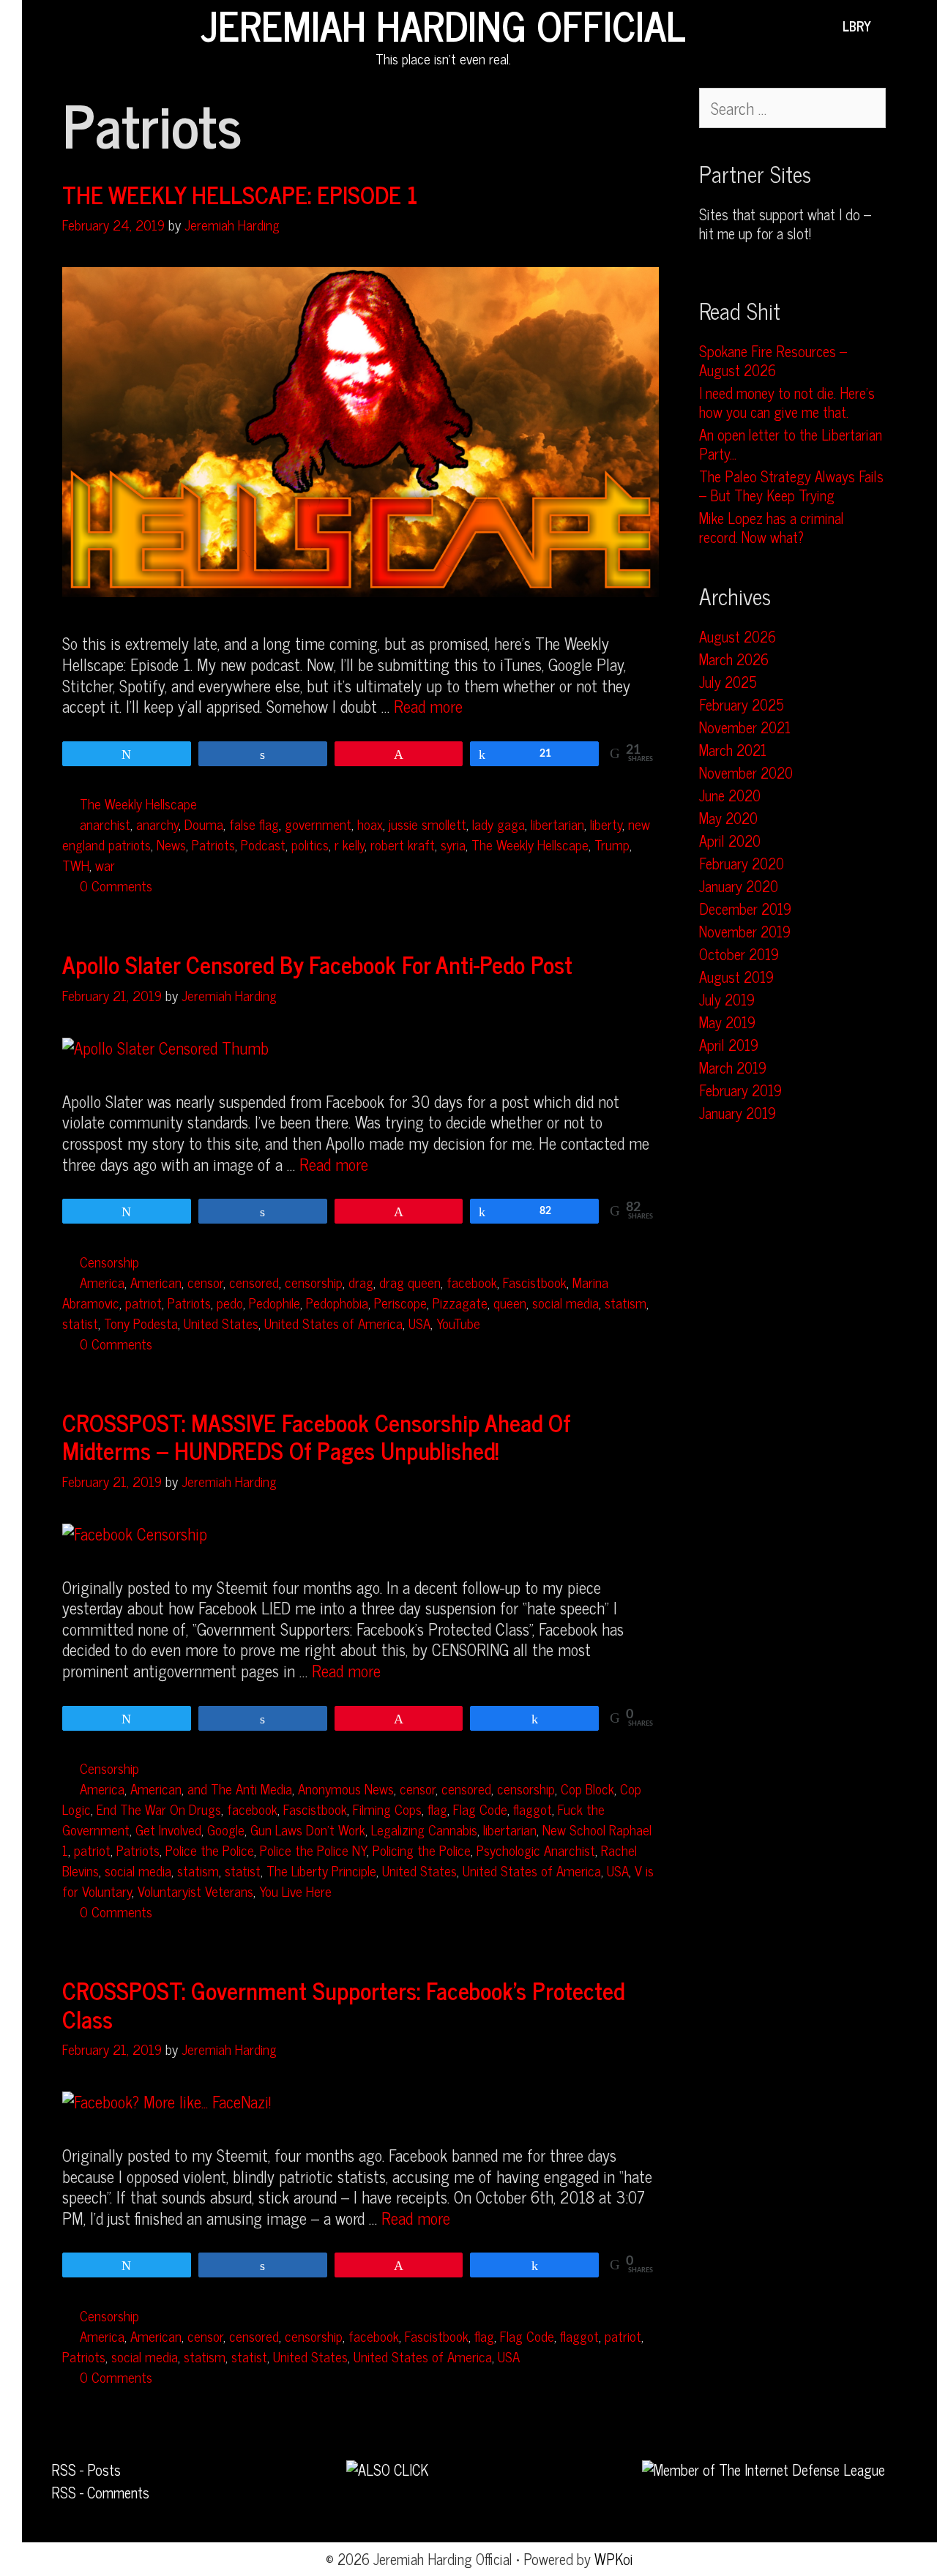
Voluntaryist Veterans (195, 1891)
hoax (370, 824)
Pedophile (275, 1302)
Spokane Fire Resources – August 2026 (773, 360)
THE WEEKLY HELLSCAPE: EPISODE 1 (240, 194)
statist (80, 1323)
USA (419, 1323)
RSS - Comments (100, 2492)
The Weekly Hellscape (138, 803)
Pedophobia (337, 1302)
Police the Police (210, 1850)
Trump (612, 844)
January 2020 (739, 886)
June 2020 (730, 795)
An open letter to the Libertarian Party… (791, 444)
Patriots (213, 844)
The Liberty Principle (321, 1870)
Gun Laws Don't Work (308, 1829)
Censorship (109, 1261)
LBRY (857, 26)
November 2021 (745, 727)
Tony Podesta (141, 1323)
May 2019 (727, 1022)
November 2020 (746, 772)
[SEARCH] (893, 26)
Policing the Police (422, 1850)
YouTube (458, 1323)
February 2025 (742, 704)
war (105, 865)
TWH (76, 865)
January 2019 (738, 1113)
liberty (606, 824)
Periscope (400, 1302)
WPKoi (614, 2559)
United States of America (333, 1323)
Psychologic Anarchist (536, 1850)
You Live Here (295, 1891)
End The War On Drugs (159, 1809)
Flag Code (480, 1809)
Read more (428, 706)
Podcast (263, 844)
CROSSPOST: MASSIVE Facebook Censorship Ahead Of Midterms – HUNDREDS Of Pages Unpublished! (316, 1436)
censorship (314, 1282)
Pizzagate (460, 1302)
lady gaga (499, 824)
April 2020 (730, 840)
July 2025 (728, 682)
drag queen (410, 1282)
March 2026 (734, 659)
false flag (254, 824)
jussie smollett (428, 824)
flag (437, 1809)
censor (205, 1282)
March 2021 (733, 750)
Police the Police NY (313, 1850)
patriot (143, 1302)
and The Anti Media (240, 1788)
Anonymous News (346, 1788)
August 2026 (738, 636)
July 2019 (727, 999)
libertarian (557, 824)
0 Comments (116, 885)
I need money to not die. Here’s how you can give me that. (787, 402)
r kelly (350, 844)
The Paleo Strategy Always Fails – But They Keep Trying (791, 486)
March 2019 (733, 1067)
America (102, 1282)
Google (226, 1829)
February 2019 (740, 1090)
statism (626, 1302)
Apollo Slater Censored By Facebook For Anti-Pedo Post (317, 964)
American (156, 1282)
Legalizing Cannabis (424, 1829)
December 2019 (745, 909)
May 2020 (728, 818)
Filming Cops (387, 1809)
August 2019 (736, 977)
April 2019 (729, 1045)
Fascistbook (535, 1282)
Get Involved (168, 1829)
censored (254, 1282)
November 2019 (745, 931)
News (171, 844)
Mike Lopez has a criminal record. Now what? (772, 527)
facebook (472, 1282)
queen (510, 1302)
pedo (230, 1302)
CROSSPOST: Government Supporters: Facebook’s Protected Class (343, 2004)
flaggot (533, 1809)
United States (221, 1323)
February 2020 (742, 863)
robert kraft (403, 844)
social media (565, 1302)
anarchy (157, 824)
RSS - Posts (86, 2470)
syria (453, 844)
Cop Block (587, 1788)
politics (310, 844)
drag (361, 1282)
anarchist (105, 824)
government (318, 824)
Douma (204, 824)
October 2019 (739, 954)
